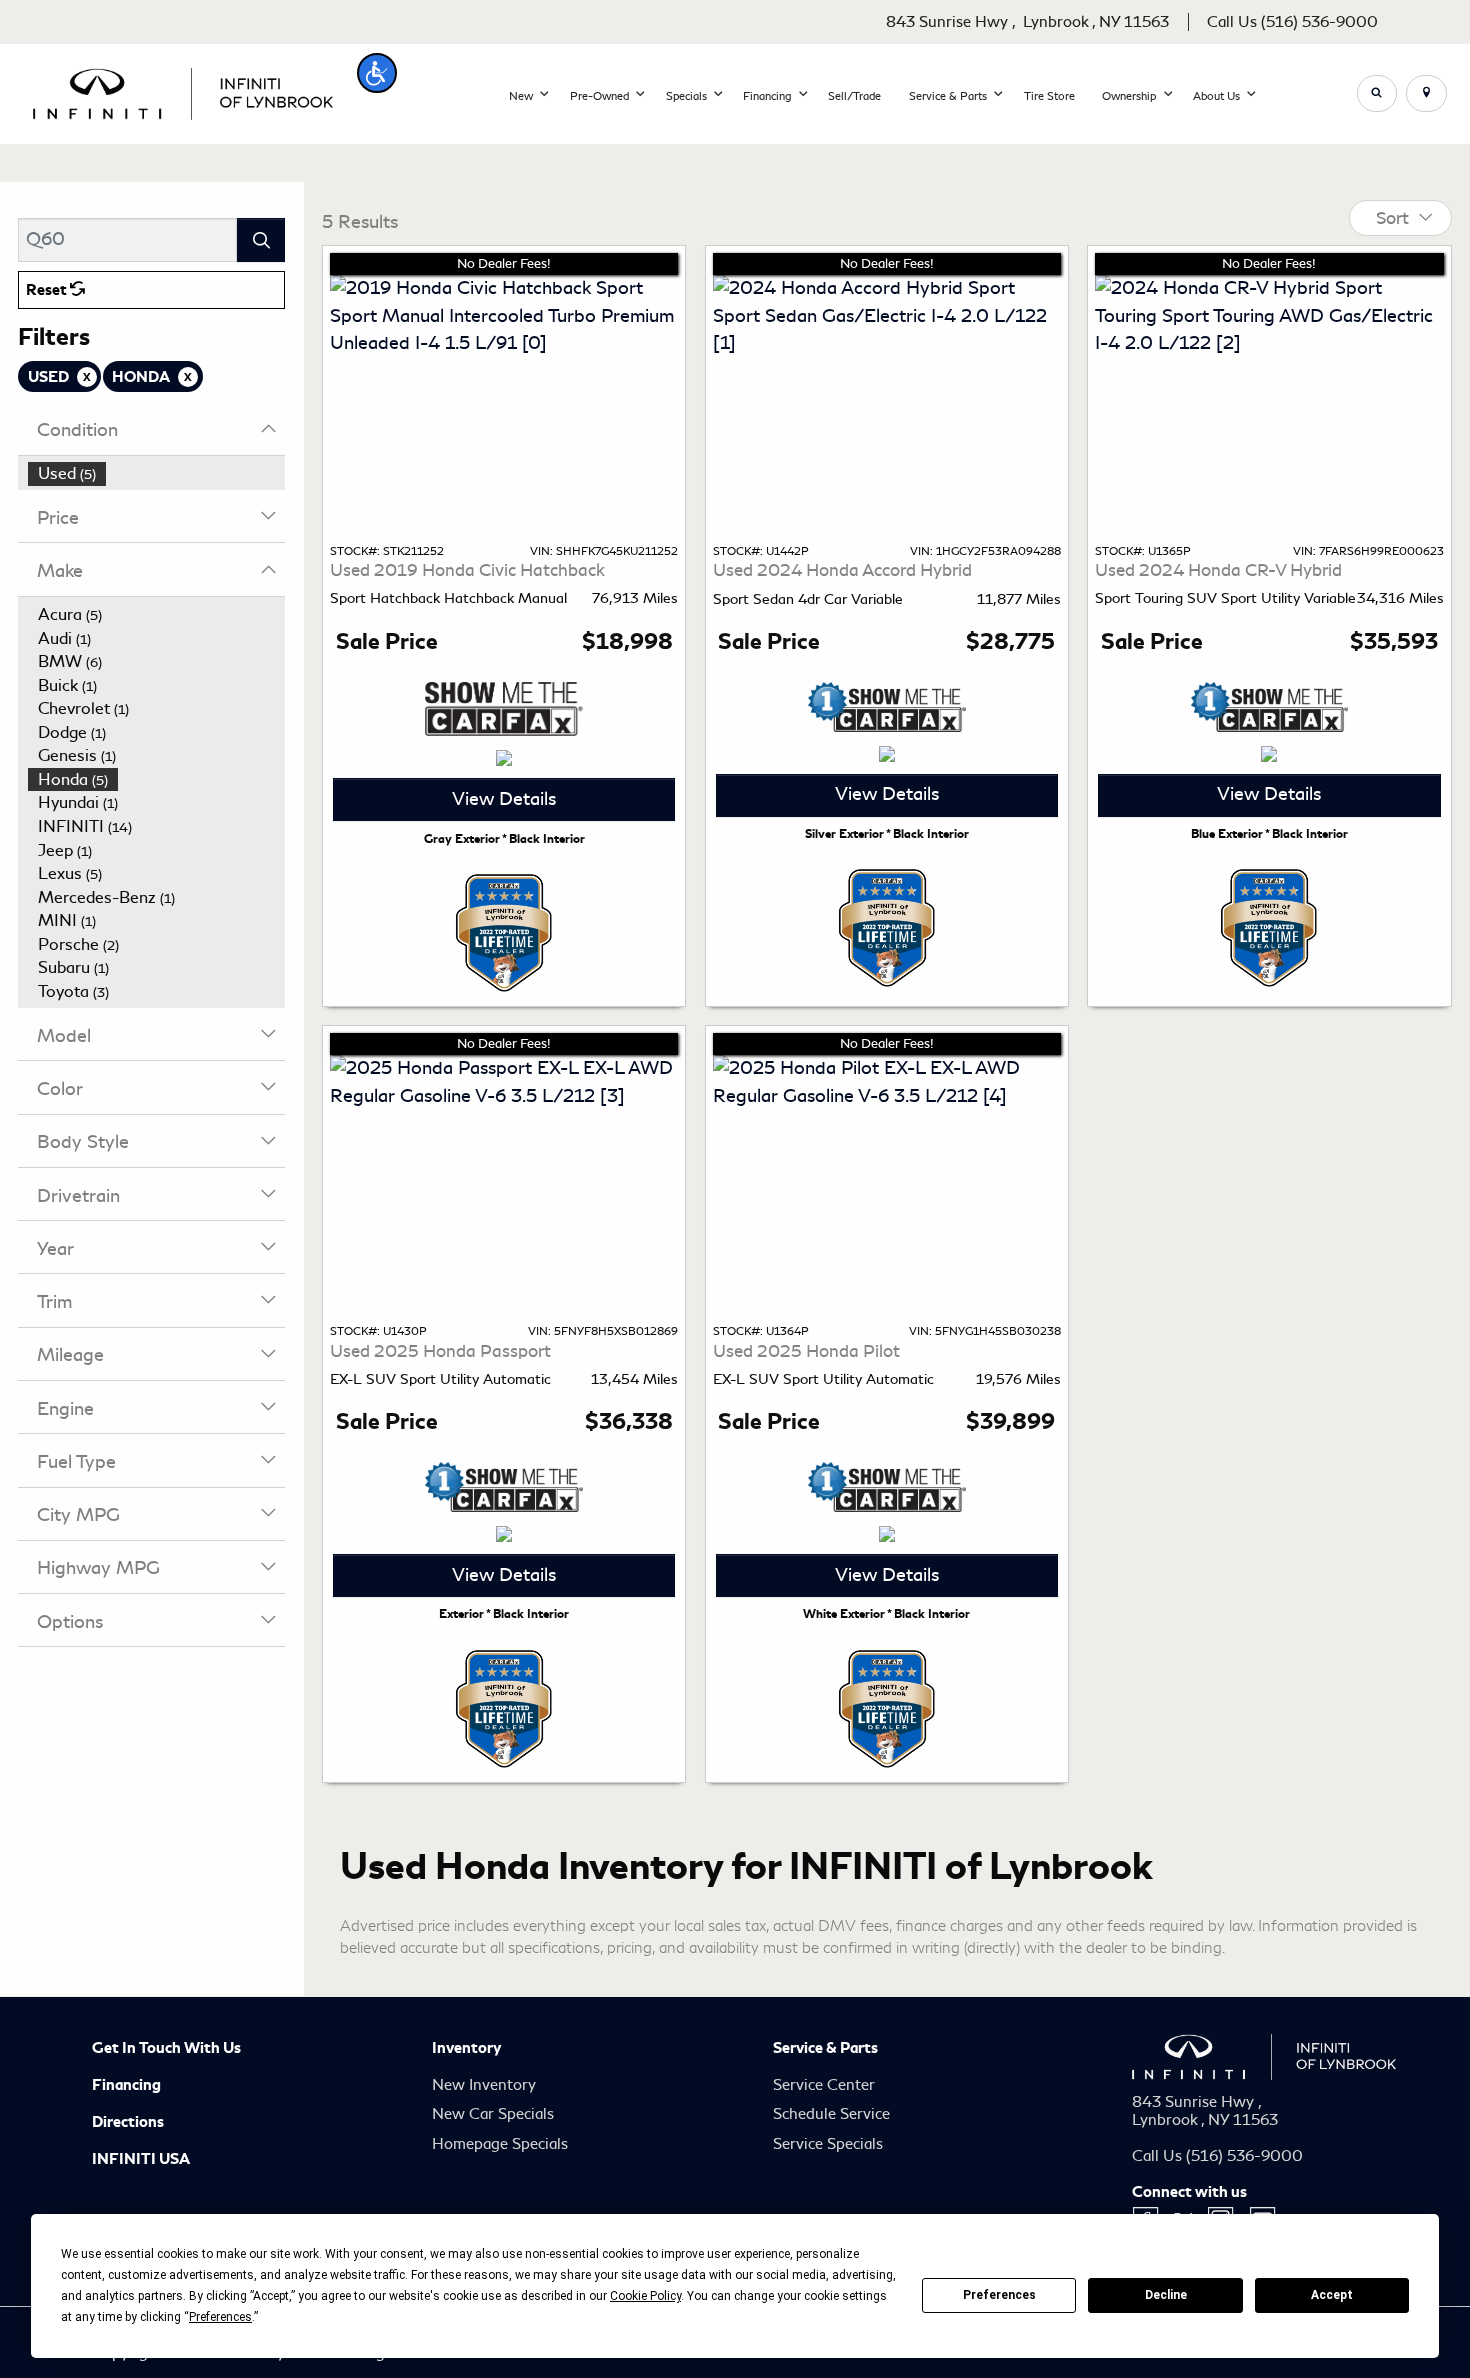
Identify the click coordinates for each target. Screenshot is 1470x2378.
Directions (128, 2122)
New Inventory (484, 2085)
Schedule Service (831, 2114)
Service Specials (828, 2144)
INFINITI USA (141, 2159)
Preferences (999, 2295)
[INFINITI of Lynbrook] (183, 90)
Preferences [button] (220, 2317)
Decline (1166, 2295)
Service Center (824, 2085)
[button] (377, 73)
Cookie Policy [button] (645, 2296)
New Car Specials (493, 2114)
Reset (48, 290)
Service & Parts (825, 2048)
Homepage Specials (500, 2144)
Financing (126, 2085)
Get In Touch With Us (166, 2048)
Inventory (466, 2048)
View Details (504, 799)
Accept (1332, 2295)
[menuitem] (157, 474)
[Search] (261, 239)
